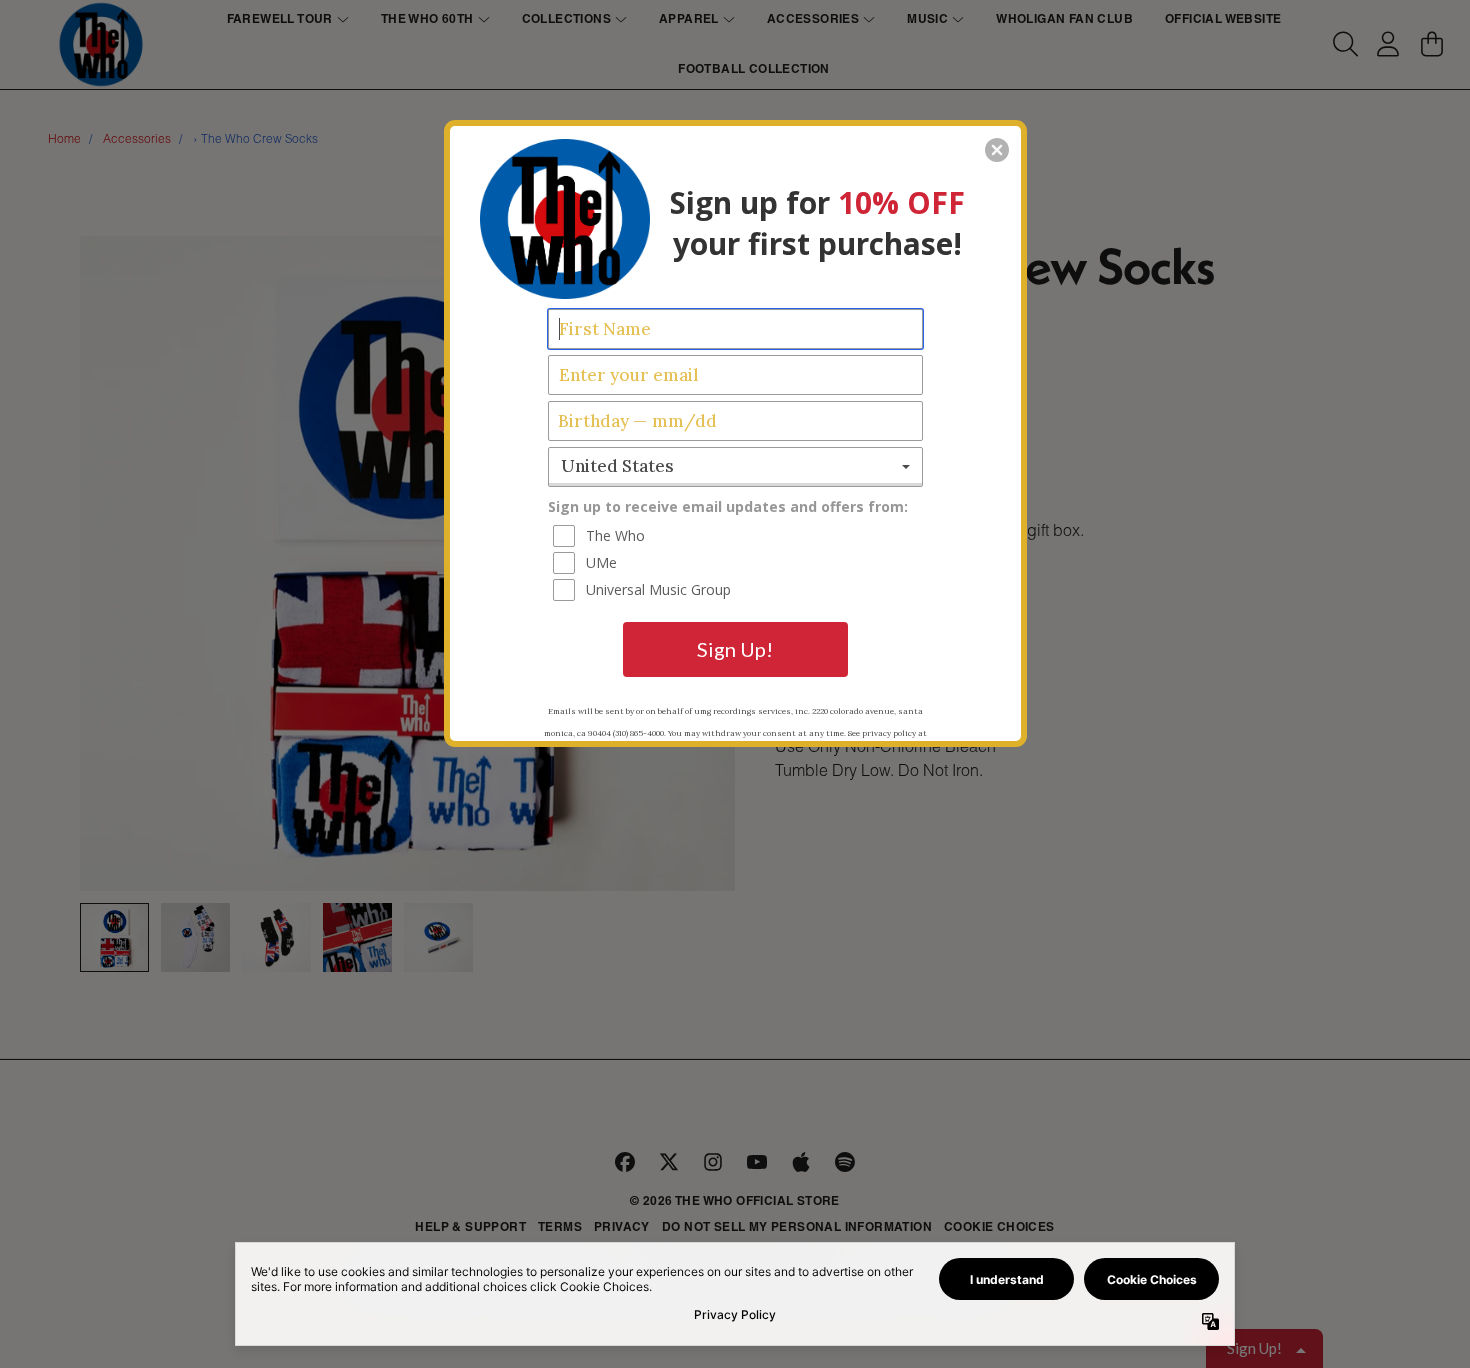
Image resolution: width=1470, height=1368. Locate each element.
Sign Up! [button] (735, 649)
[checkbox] (738, 536)
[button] (997, 150)
